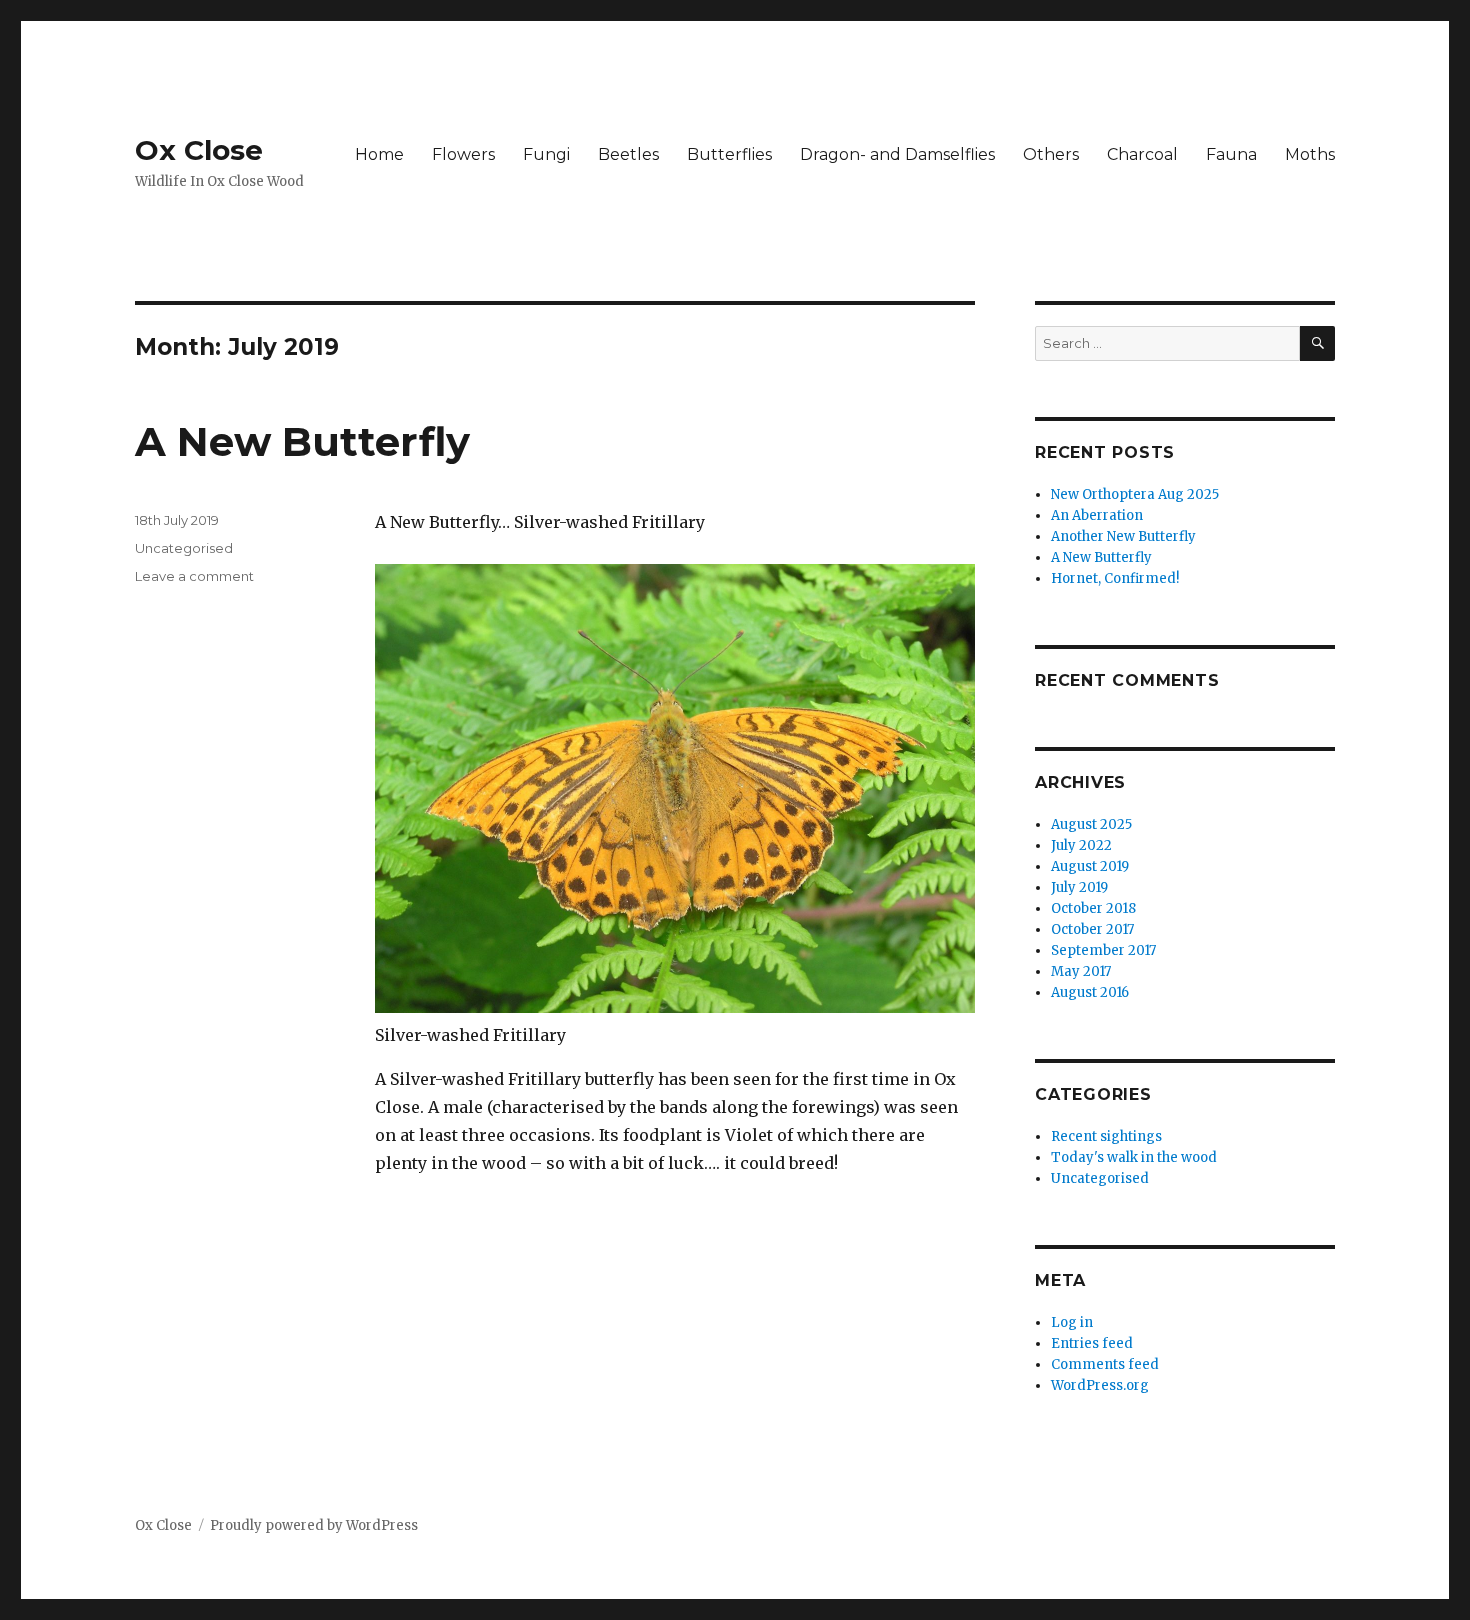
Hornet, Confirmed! (1115, 578)
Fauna (1231, 154)
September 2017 (1103, 950)
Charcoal (1142, 154)
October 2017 (1092, 929)
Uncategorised (184, 548)
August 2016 (1090, 992)
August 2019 (1090, 866)
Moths (1310, 154)
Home (379, 154)
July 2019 (1079, 887)
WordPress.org (1100, 1385)
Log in (1072, 1322)
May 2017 (1081, 971)
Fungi (546, 154)
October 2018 (1093, 908)
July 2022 (1081, 845)
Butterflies (729, 154)
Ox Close (199, 150)
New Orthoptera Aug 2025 (1135, 494)
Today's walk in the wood (1134, 1157)
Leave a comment (194, 576)
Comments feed (1105, 1364)
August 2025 (1091, 824)
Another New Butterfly (1123, 536)
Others (1051, 154)
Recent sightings (1106, 1136)
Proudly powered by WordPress (314, 1525)
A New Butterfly (302, 441)
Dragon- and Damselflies (897, 154)
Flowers (463, 154)
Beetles (628, 154)
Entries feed (1092, 1343)
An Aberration (1097, 515)
